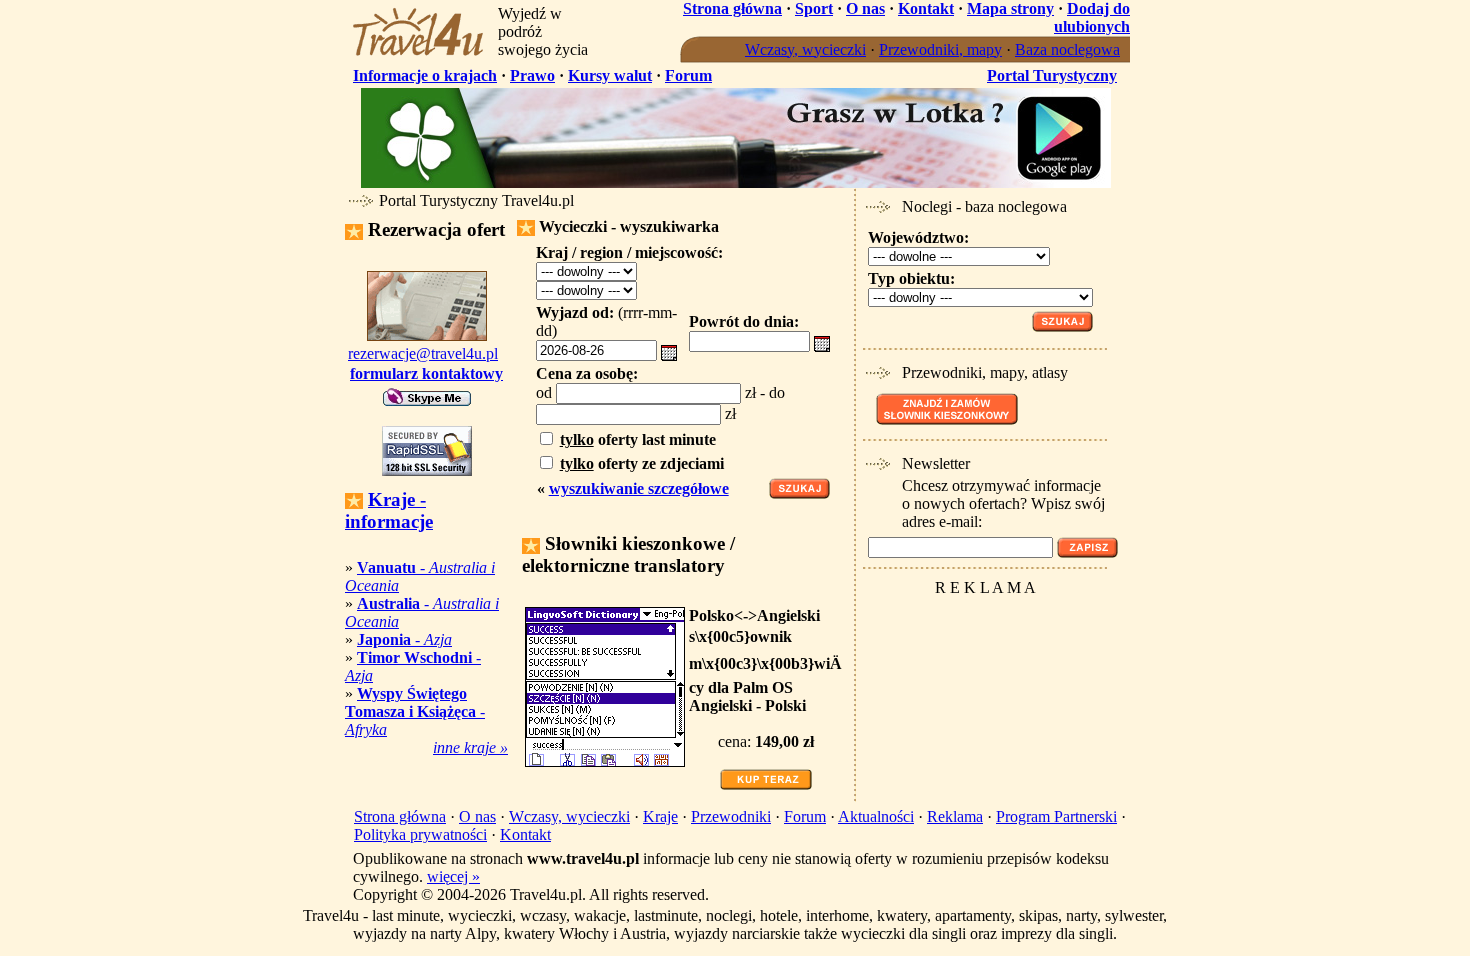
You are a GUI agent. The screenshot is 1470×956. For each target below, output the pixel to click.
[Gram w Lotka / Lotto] (736, 182)
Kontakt (926, 8)
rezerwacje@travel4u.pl (423, 353)
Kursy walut (610, 75)
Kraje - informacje (389, 510)
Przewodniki (731, 816)
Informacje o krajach (425, 75)
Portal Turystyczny (1052, 75)
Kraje (660, 816)
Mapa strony (1010, 8)
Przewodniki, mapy (940, 49)
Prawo (532, 75)
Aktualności (876, 816)
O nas (865, 8)
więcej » (453, 876)
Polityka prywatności (420, 834)
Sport (814, 8)
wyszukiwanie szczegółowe (639, 488)
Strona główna (732, 8)
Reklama (955, 816)
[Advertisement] (983, 634)
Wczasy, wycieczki (805, 49)
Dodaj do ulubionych (1092, 17)
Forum (688, 75)
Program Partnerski (1056, 816)
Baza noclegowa (1067, 49)
